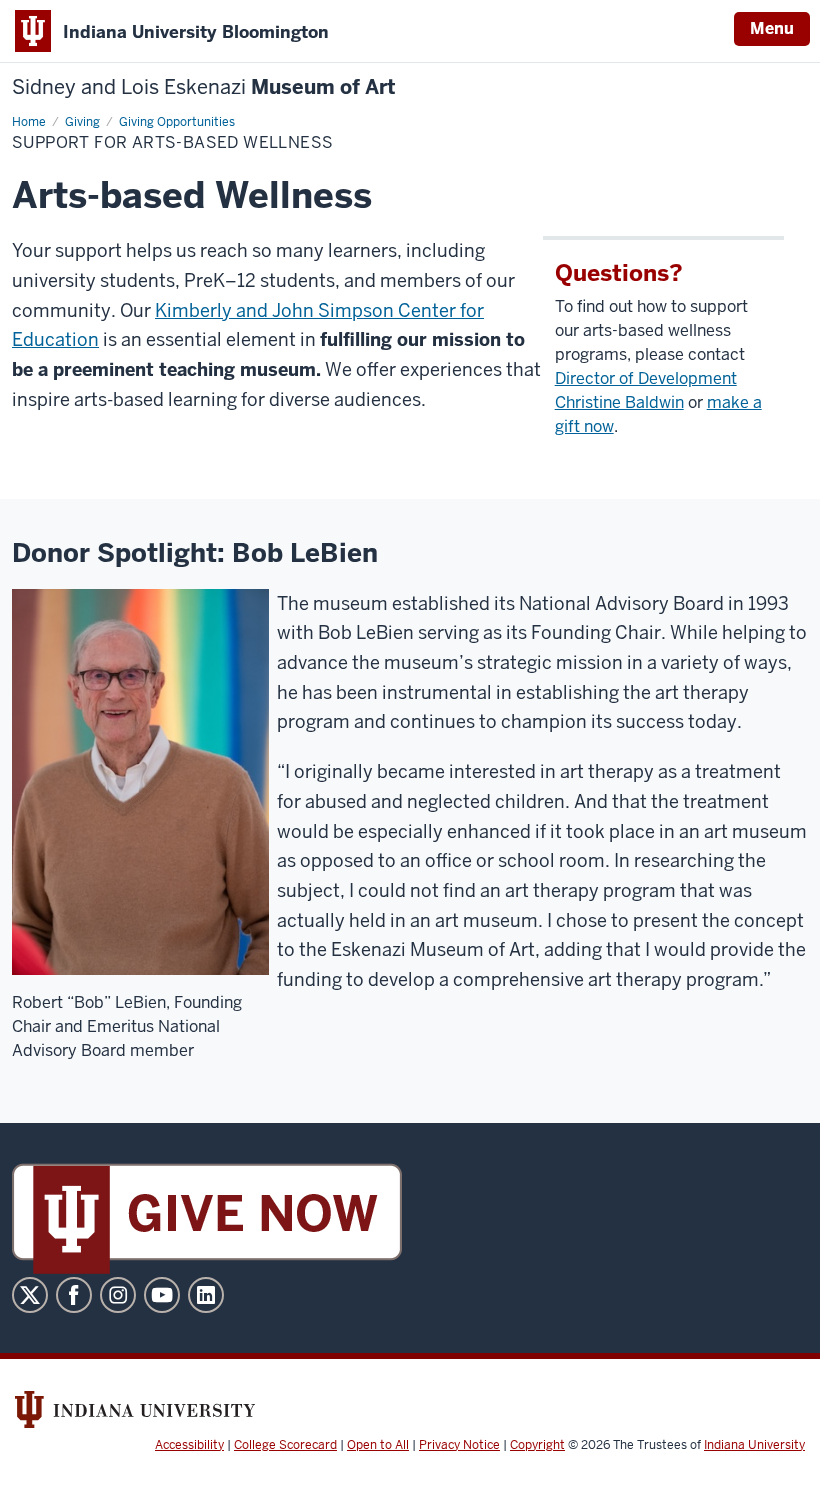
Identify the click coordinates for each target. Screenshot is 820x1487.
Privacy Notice (459, 1445)
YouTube (162, 1295)
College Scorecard (285, 1445)
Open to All (378, 1445)
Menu (772, 28)
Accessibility (189, 1445)
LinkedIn (206, 1295)
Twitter (30, 1295)
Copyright (537, 1445)
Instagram (118, 1295)
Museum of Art (204, 87)
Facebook (74, 1295)
